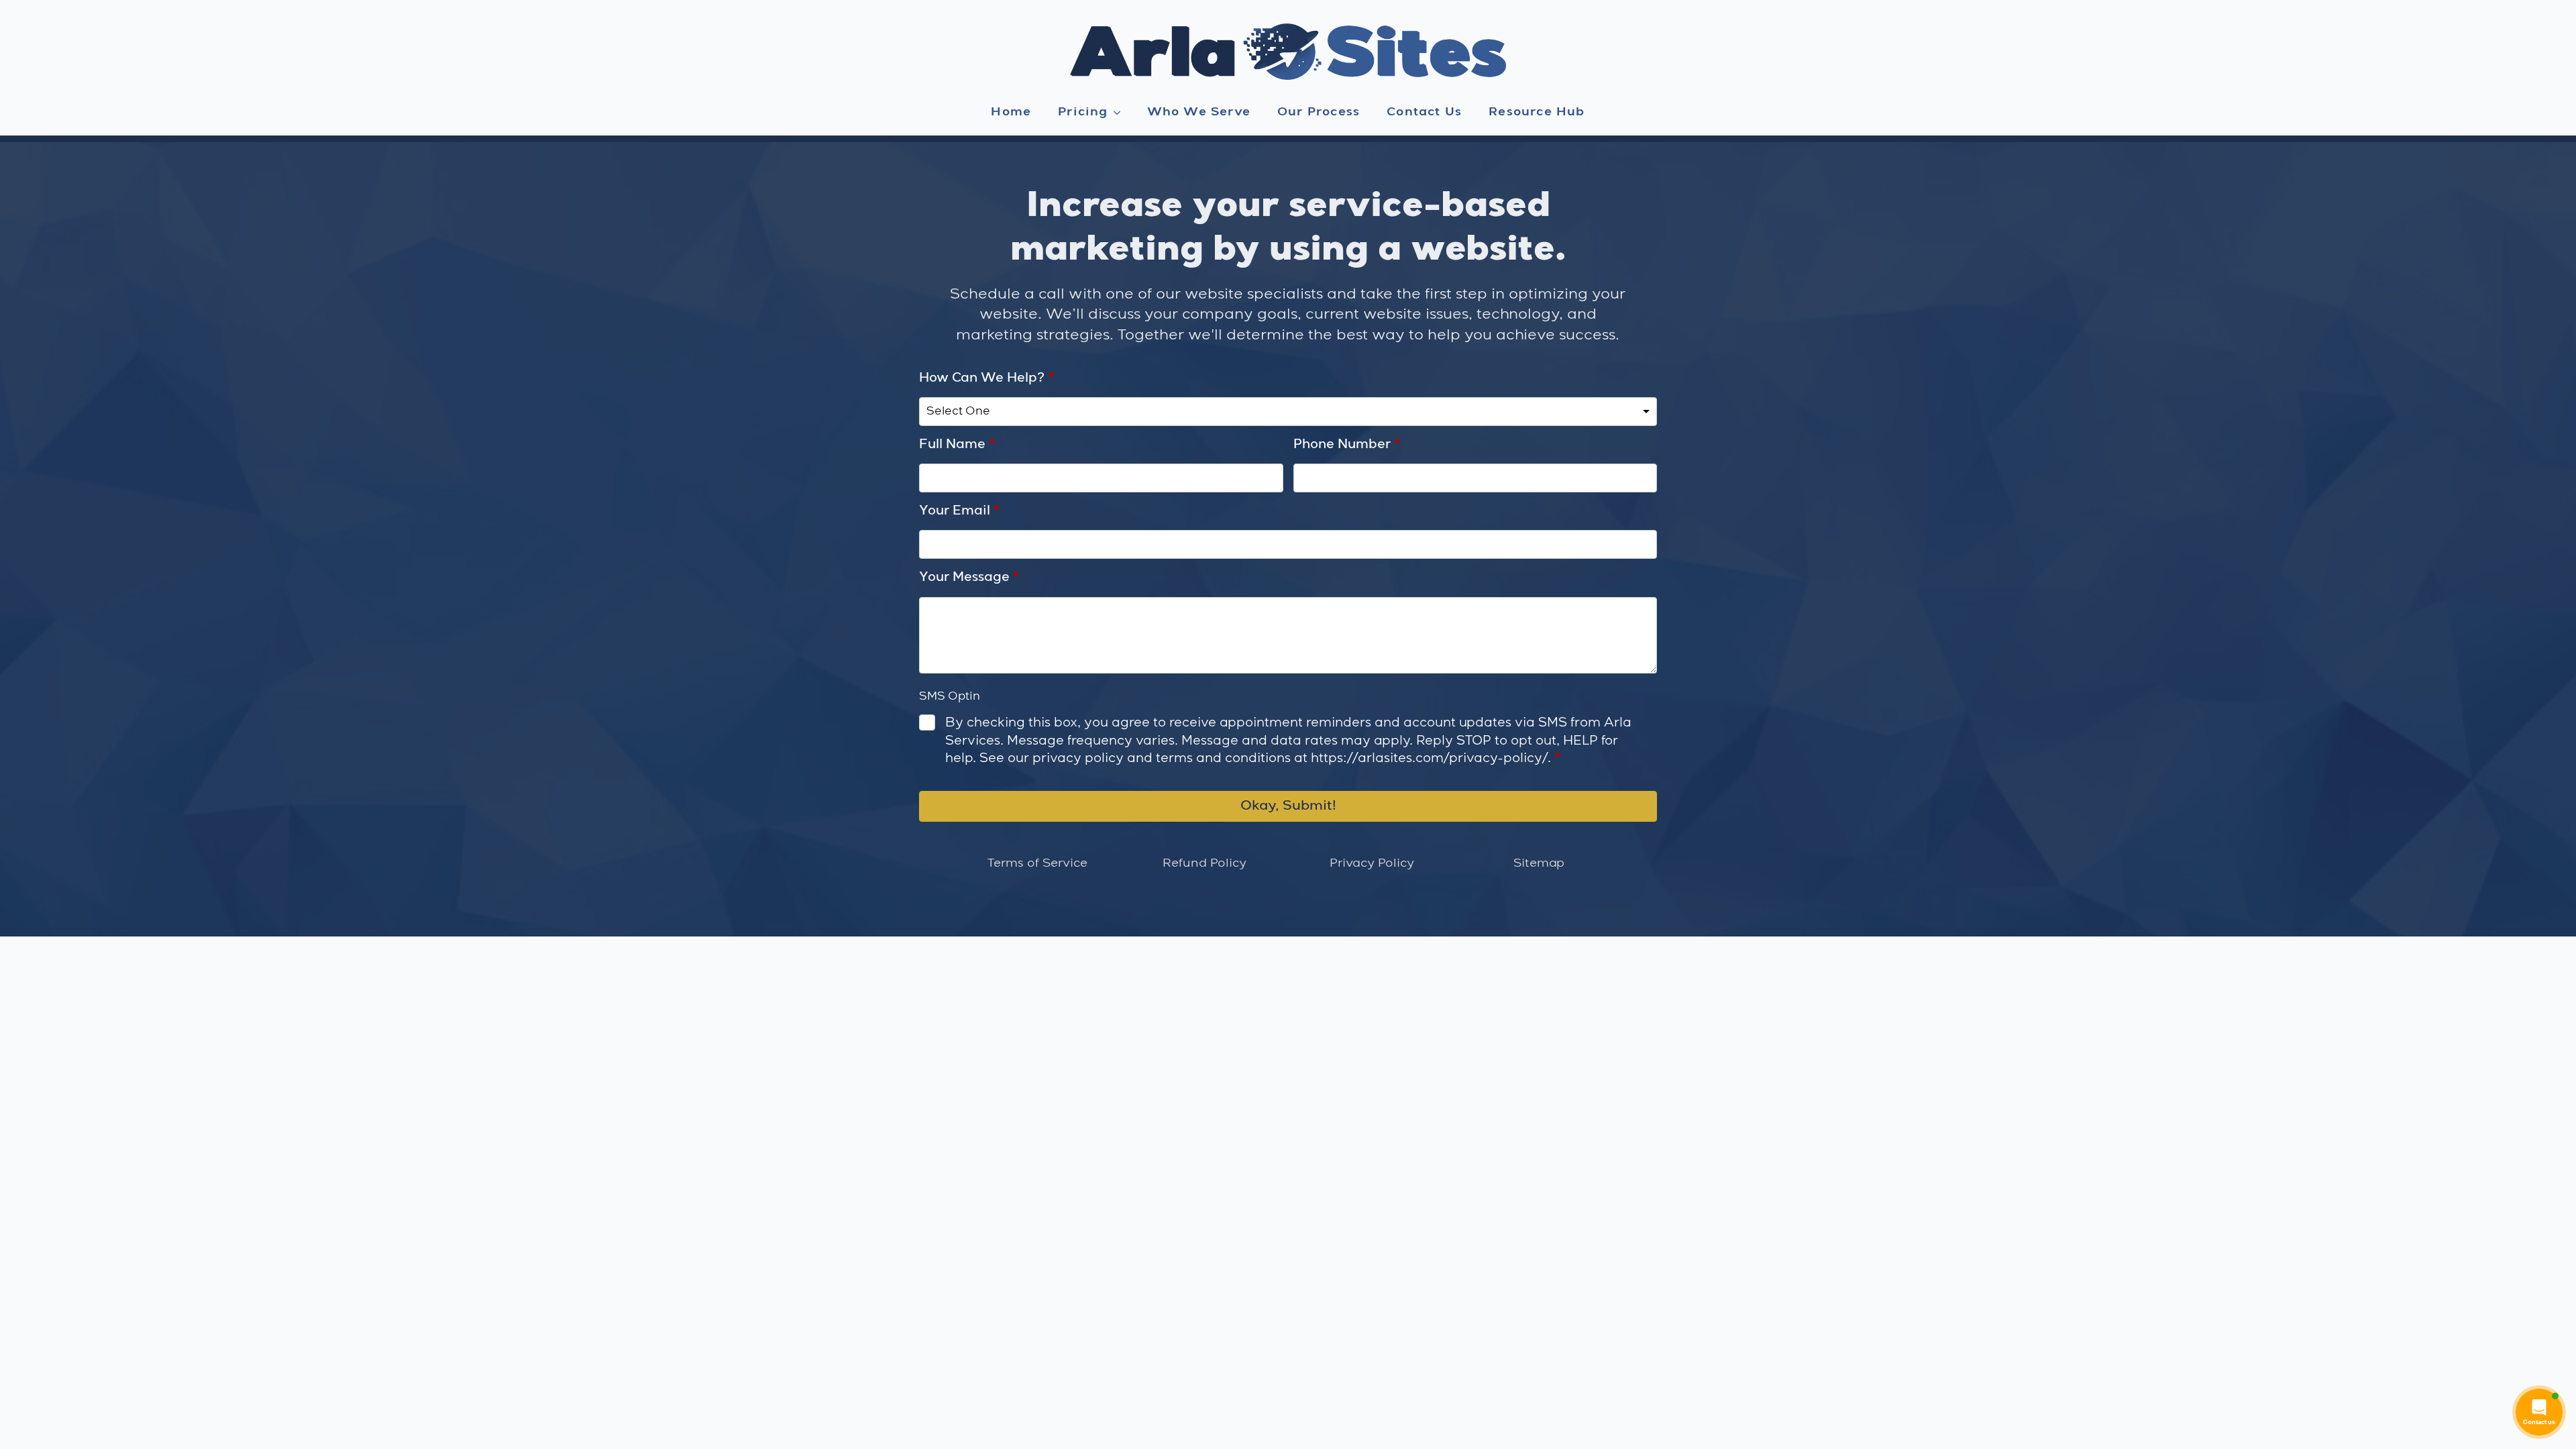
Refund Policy (1204, 863)
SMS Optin (950, 697)
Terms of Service (1037, 863)
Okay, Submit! (1288, 806)
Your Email (960, 511)
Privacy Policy (1372, 863)
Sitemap (1539, 863)
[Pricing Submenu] (1121, 113)
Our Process (1319, 112)
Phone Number (1347, 445)
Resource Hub (1537, 112)
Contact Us (1424, 112)
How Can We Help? (987, 378)
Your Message (969, 578)
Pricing (1083, 112)
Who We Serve (1199, 112)
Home (1011, 112)
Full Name (957, 445)
